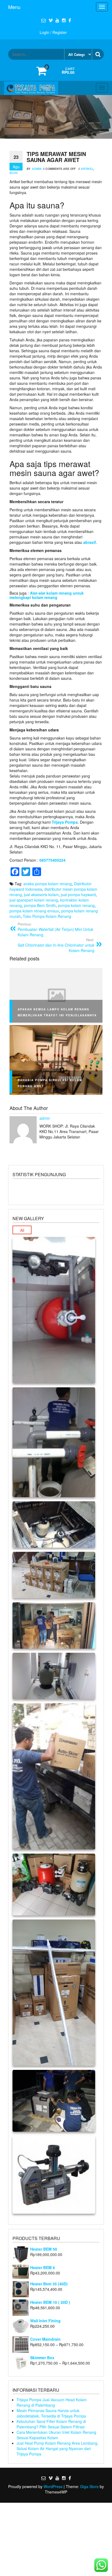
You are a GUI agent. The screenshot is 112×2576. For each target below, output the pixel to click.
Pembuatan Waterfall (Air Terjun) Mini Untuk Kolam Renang (55, 929)
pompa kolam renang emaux (34, 911)
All (22, 1230)
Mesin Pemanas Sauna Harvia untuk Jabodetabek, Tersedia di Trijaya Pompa (51, 2413)
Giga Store (89, 2486)
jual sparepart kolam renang (34, 900)
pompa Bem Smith (40, 905)
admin (37, 169)
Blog (14, 173)
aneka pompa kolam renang (48, 884)
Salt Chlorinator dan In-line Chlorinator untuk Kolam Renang (56, 945)
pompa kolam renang (76, 905)
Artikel (87, 169)
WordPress (53, 2486)
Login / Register (53, 32)
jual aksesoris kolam (41, 894)
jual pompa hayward (78, 894)
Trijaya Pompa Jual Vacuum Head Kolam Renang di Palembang (52, 2402)
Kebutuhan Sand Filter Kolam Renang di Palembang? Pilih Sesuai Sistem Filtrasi (51, 2424)
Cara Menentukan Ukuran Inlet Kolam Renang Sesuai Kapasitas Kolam (56, 2435)
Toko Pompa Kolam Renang (47, 916)
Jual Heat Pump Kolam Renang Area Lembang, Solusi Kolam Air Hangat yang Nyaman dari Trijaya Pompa (57, 2448)
